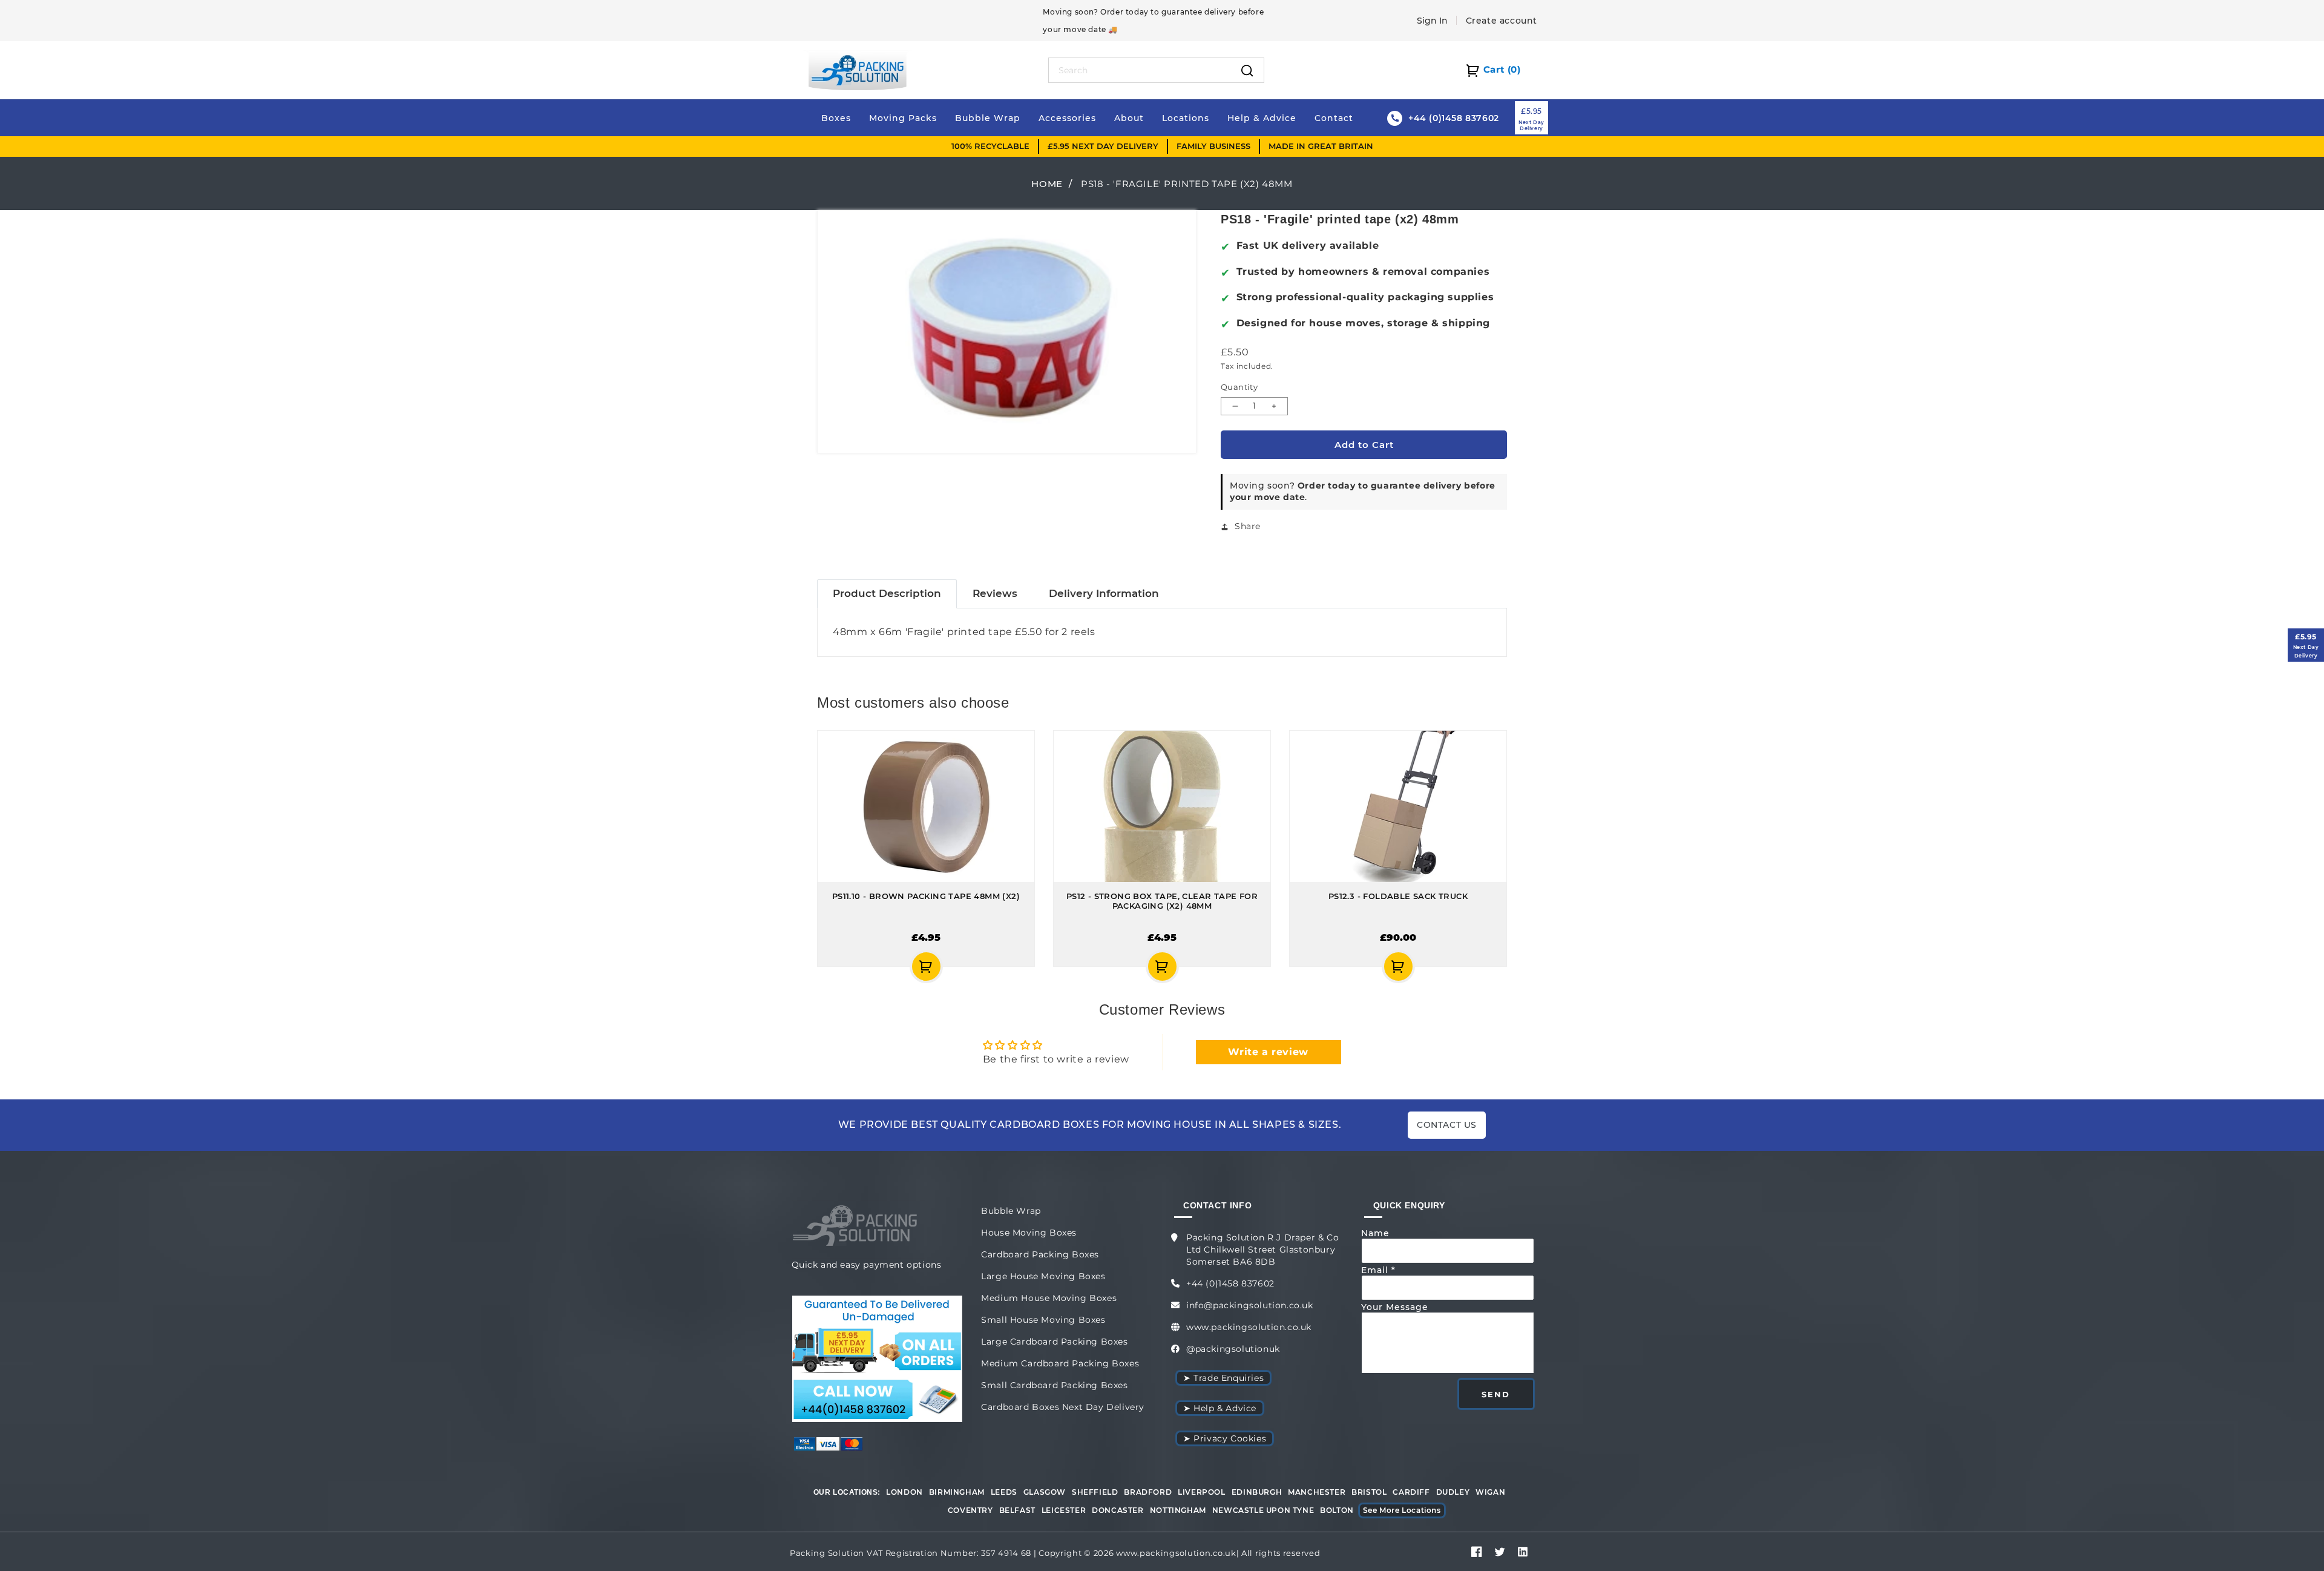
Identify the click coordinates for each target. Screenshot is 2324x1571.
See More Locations (1402, 1510)
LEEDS (1004, 1492)
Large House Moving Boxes (1043, 1276)
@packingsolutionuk (1233, 1349)
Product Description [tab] (887, 593)
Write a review (1268, 1052)
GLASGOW (1045, 1492)
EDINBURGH (1257, 1492)
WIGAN (1490, 1492)
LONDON (904, 1492)
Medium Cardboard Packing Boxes (1060, 1363)
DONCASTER (1118, 1510)
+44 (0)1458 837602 (1230, 1283)
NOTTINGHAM (1178, 1510)
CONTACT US (1447, 1125)
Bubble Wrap (1011, 1211)
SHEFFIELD (1095, 1492)
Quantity (1239, 387)
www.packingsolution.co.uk (1249, 1327)
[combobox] (1140, 70)
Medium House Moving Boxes (1049, 1298)
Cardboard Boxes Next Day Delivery (1063, 1407)
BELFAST (1017, 1510)
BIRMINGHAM (957, 1492)
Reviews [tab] (995, 593)
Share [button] (1248, 526)
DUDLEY (1453, 1492)
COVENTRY (970, 1510)
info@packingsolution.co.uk (1250, 1305)
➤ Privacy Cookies (1225, 1438)
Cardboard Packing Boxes (1040, 1254)
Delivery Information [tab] (1104, 593)
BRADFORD (1148, 1492)
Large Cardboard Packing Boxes (1054, 1342)
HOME (1047, 184)
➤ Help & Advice (1220, 1408)
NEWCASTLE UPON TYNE (1263, 1510)
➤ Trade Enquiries (1223, 1378)
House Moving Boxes (1029, 1233)
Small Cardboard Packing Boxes (1054, 1385)
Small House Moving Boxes (1043, 1320)
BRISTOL (1369, 1492)
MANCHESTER (1317, 1492)
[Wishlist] (857, 966)
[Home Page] (858, 69)
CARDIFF (1411, 1492)
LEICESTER (1064, 1510)
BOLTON (1337, 1510)
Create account (1502, 21)
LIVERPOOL (1201, 1492)
